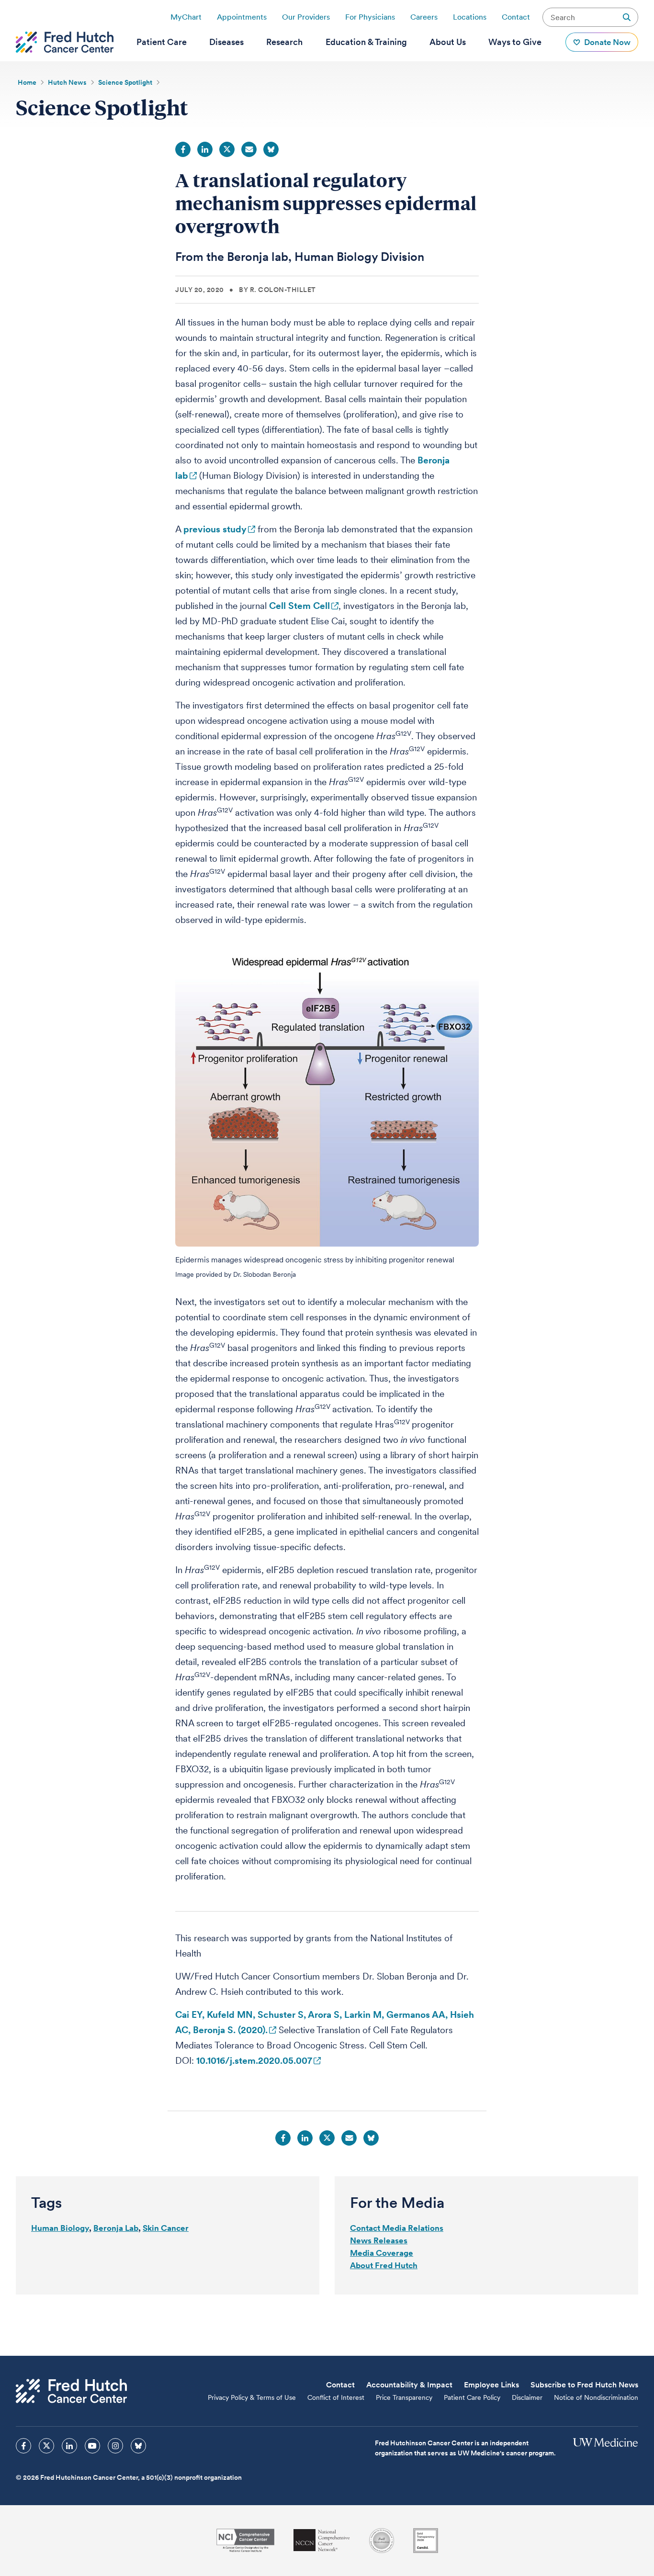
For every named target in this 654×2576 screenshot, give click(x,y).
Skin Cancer (166, 2228)
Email (249, 149)
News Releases (379, 2240)
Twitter (227, 149)
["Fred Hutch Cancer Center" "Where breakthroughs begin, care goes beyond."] (65, 42)
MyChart (186, 17)
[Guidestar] (426, 2541)
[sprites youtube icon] (92, 2446)
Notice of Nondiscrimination (596, 2397)
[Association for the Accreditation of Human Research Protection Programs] (382, 2541)
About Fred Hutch (384, 2265)
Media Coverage (382, 2253)
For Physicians (370, 17)
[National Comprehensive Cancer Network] (322, 2540)
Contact (516, 17)
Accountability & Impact (409, 2385)
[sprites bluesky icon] (138, 2446)
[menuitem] (162, 42)
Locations (470, 17)
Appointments (242, 17)
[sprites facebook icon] (23, 2446)
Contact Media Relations (397, 2228)
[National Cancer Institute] (245, 2540)
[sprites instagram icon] (115, 2446)
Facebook (183, 149)
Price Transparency (404, 2397)
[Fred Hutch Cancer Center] (71, 2391)
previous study (215, 529)
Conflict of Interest (336, 2397)
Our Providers (306, 17)
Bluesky (271, 149)
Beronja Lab (116, 2228)
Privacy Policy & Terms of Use (252, 2397)
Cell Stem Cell (299, 606)
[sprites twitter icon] (46, 2446)
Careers (424, 17)
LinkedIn (205, 149)
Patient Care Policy (472, 2397)
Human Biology (60, 2228)
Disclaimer (527, 2397)
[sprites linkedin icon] (69, 2446)
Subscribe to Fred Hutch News (584, 2385)
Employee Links (491, 2385)
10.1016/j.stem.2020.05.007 (254, 2061)
